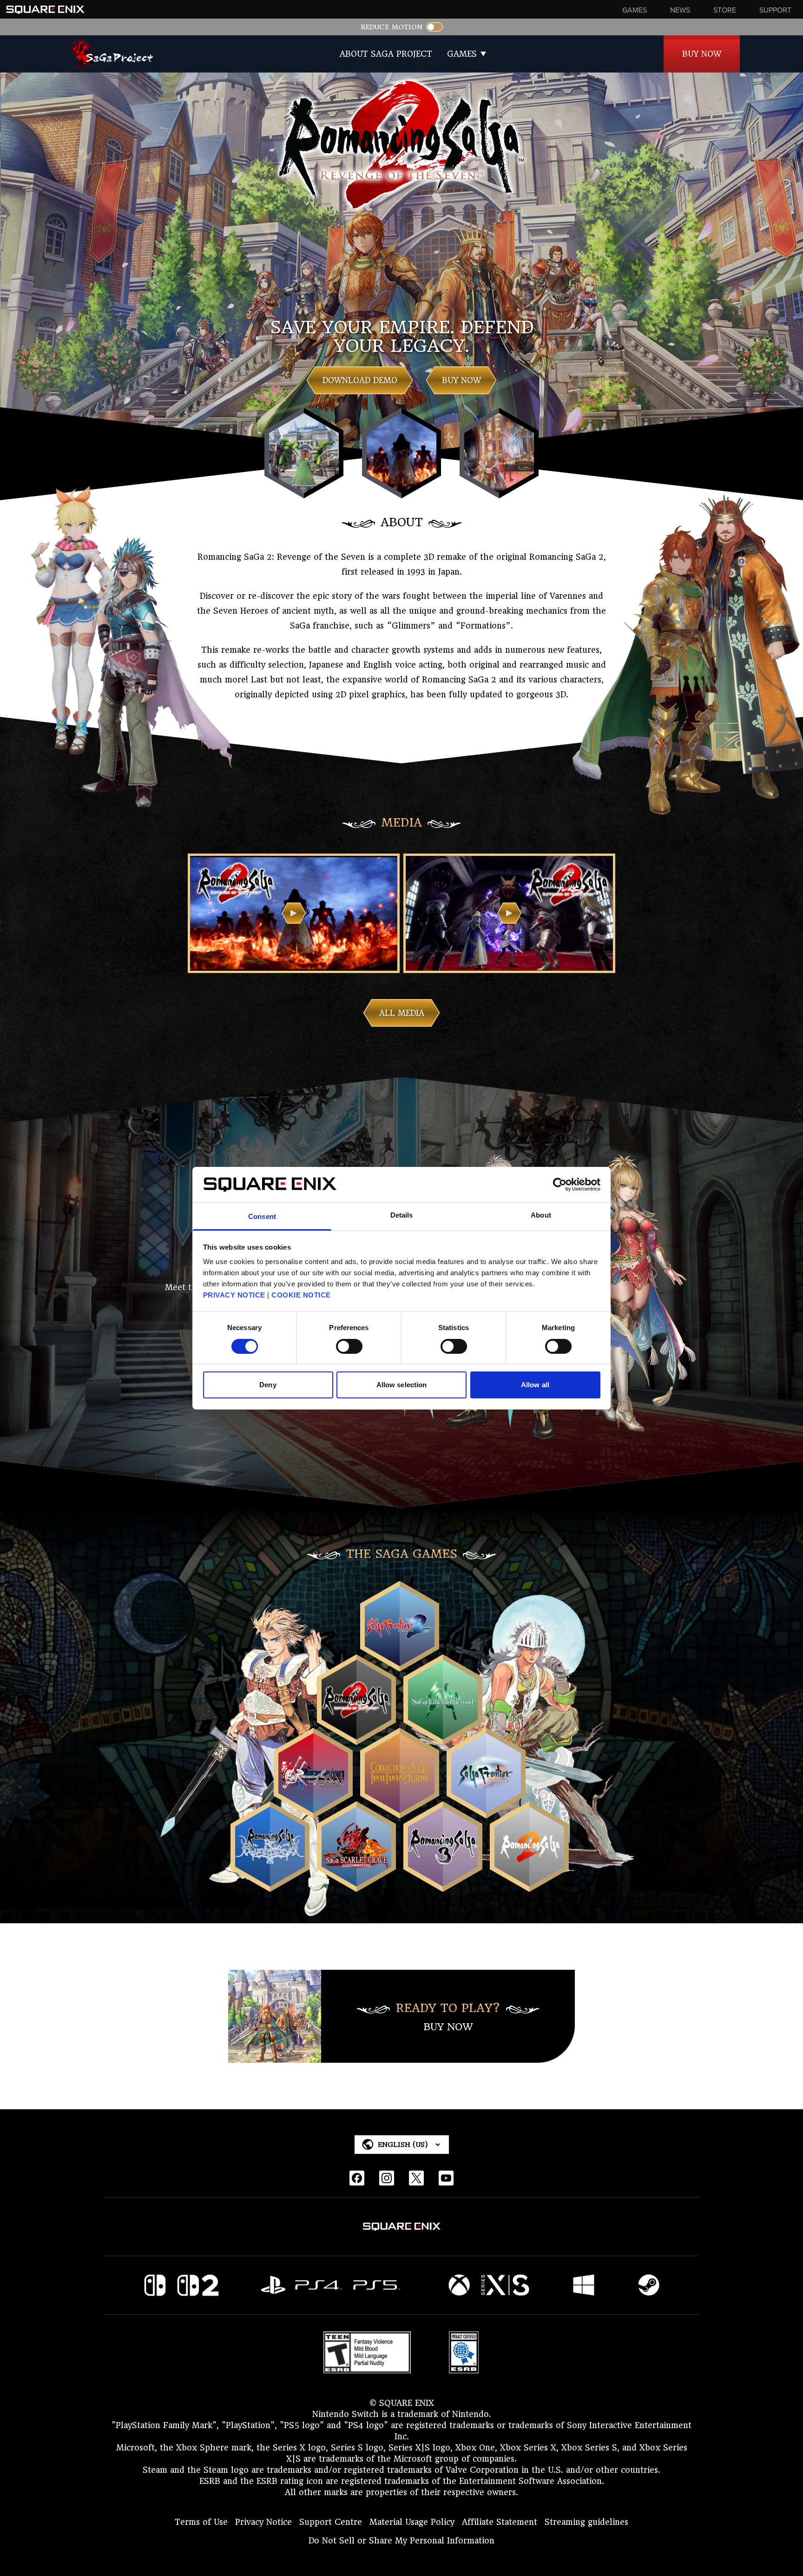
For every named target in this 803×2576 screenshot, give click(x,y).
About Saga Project (386, 54)
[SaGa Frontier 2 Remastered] (400, 1663)
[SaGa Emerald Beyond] (443, 1737)
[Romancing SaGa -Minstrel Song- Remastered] (313, 1810)
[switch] (349, 1346)
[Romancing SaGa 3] (443, 1884)
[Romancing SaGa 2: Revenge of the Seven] (356, 1737)
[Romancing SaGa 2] (529, 1884)
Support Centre (331, 2522)
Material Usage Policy (412, 2522)
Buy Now (702, 54)
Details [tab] (402, 1215)
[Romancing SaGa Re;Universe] (270, 1884)
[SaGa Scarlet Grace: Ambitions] (356, 1884)
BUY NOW (461, 380)
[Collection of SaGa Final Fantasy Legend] (400, 1810)
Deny (268, 1385)
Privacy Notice (263, 2522)
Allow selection (402, 1385)
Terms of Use (201, 2522)
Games (462, 54)
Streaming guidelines (586, 2522)
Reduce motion (392, 27)
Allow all (535, 1385)
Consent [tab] (262, 1216)
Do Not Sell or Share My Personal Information (401, 2541)
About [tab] (541, 1215)
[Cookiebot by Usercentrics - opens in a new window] (560, 1185)
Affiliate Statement (500, 2522)
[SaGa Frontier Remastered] (486, 1810)
